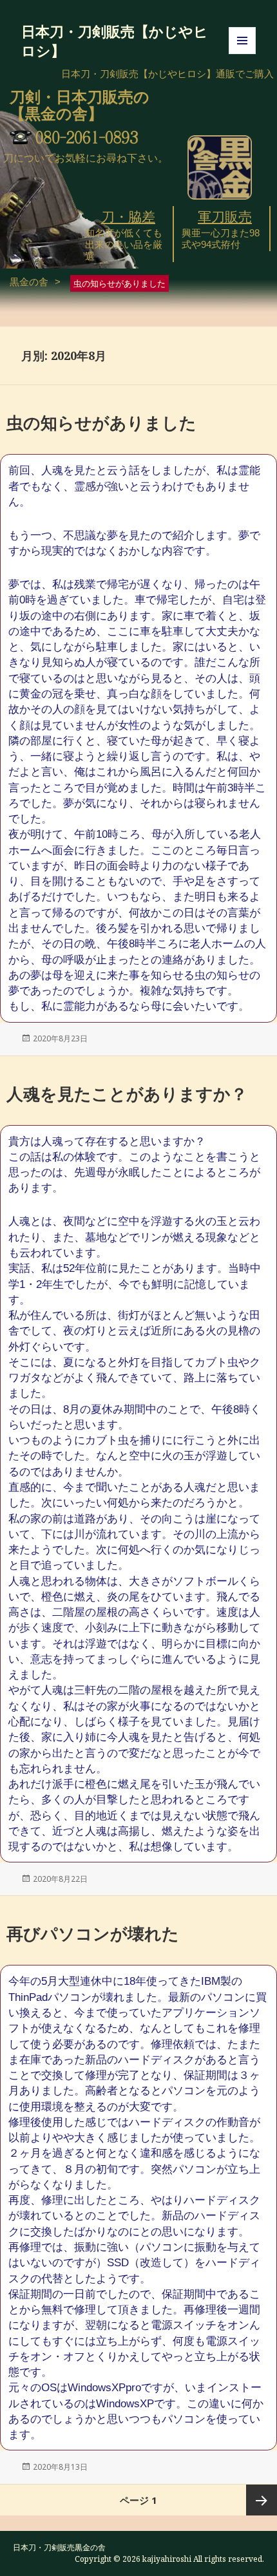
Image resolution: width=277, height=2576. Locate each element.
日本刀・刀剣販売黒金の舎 (59, 2547)
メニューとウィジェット (242, 54)
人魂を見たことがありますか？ (127, 1094)
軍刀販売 (225, 217)
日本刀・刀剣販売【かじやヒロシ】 (115, 41)
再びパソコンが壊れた (93, 1933)
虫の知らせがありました (101, 422)
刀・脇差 (128, 217)
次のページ (262, 2500)
